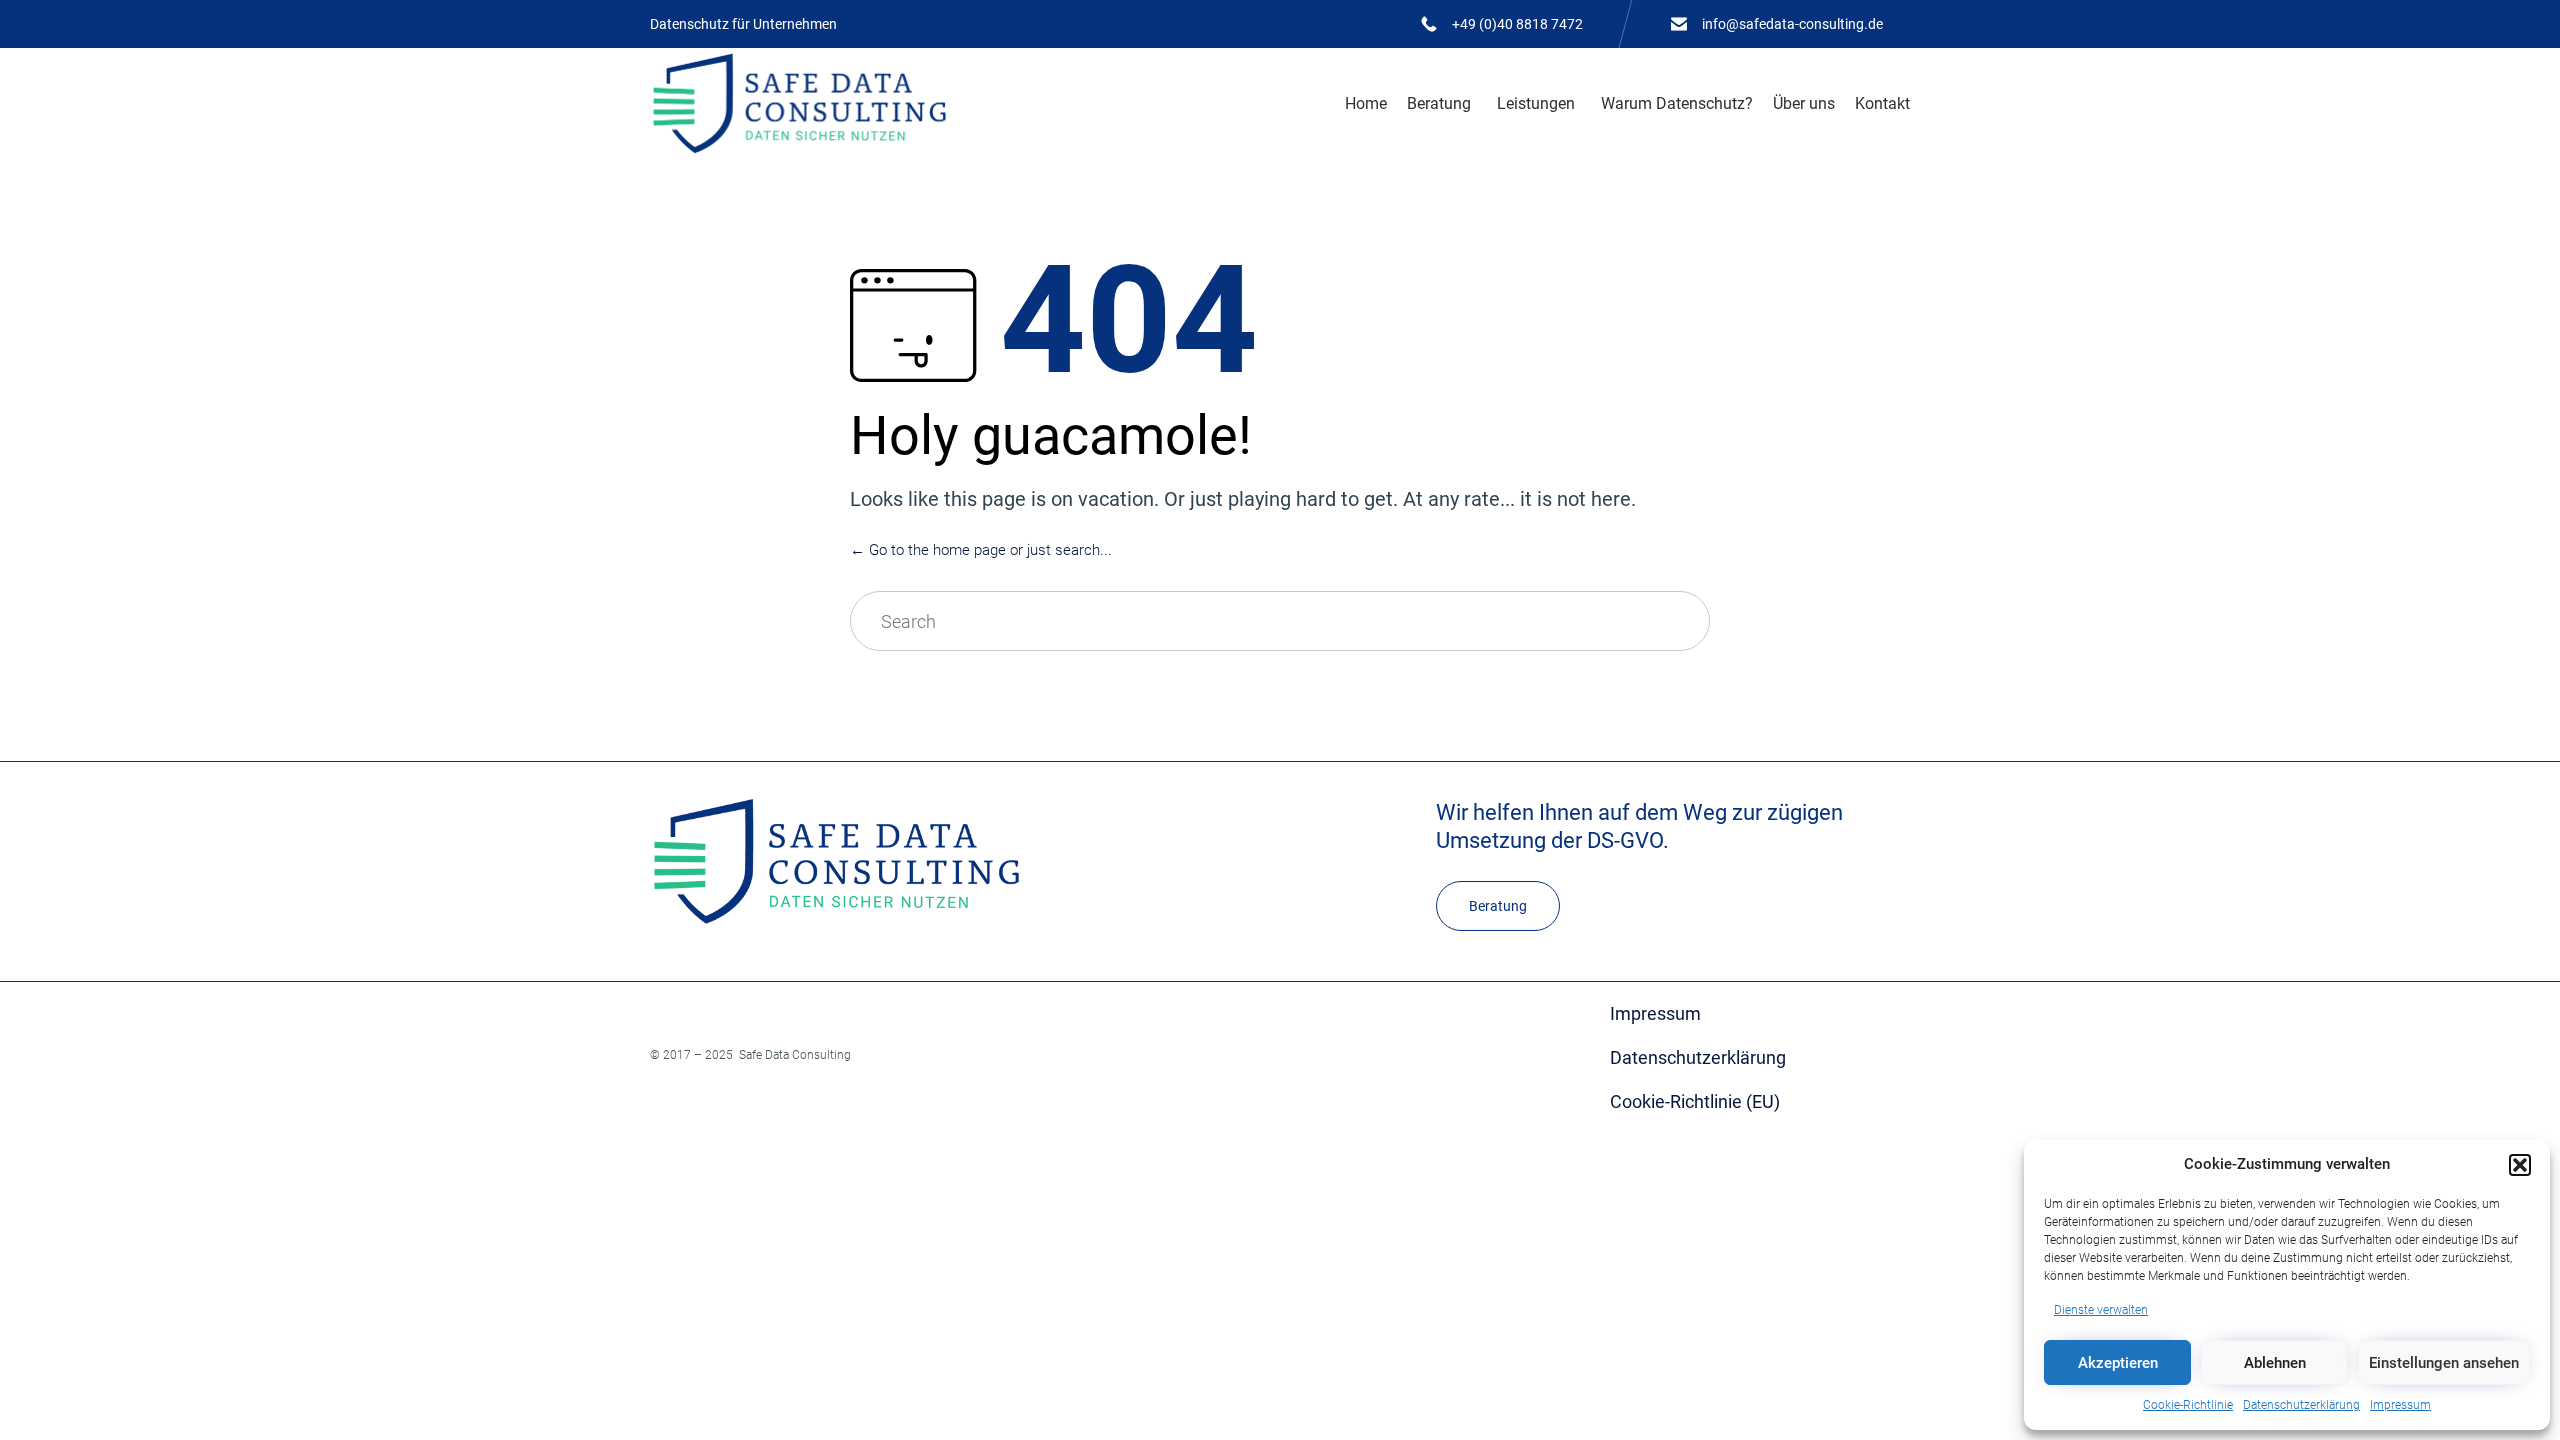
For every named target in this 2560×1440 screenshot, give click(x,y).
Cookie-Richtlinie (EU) (1695, 1101)
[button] (2520, 1165)
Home (1366, 103)
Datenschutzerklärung (2301, 1405)
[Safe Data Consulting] (799, 103)
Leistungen (1536, 103)
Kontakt (1882, 103)
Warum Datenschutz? (1677, 103)
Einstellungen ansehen (2444, 1363)
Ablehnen (2275, 1363)
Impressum (2400, 1405)
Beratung (1439, 103)
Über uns (1804, 103)
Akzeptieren (2118, 1363)
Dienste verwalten (2101, 1310)
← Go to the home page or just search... (981, 550)
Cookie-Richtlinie (2188, 1405)
